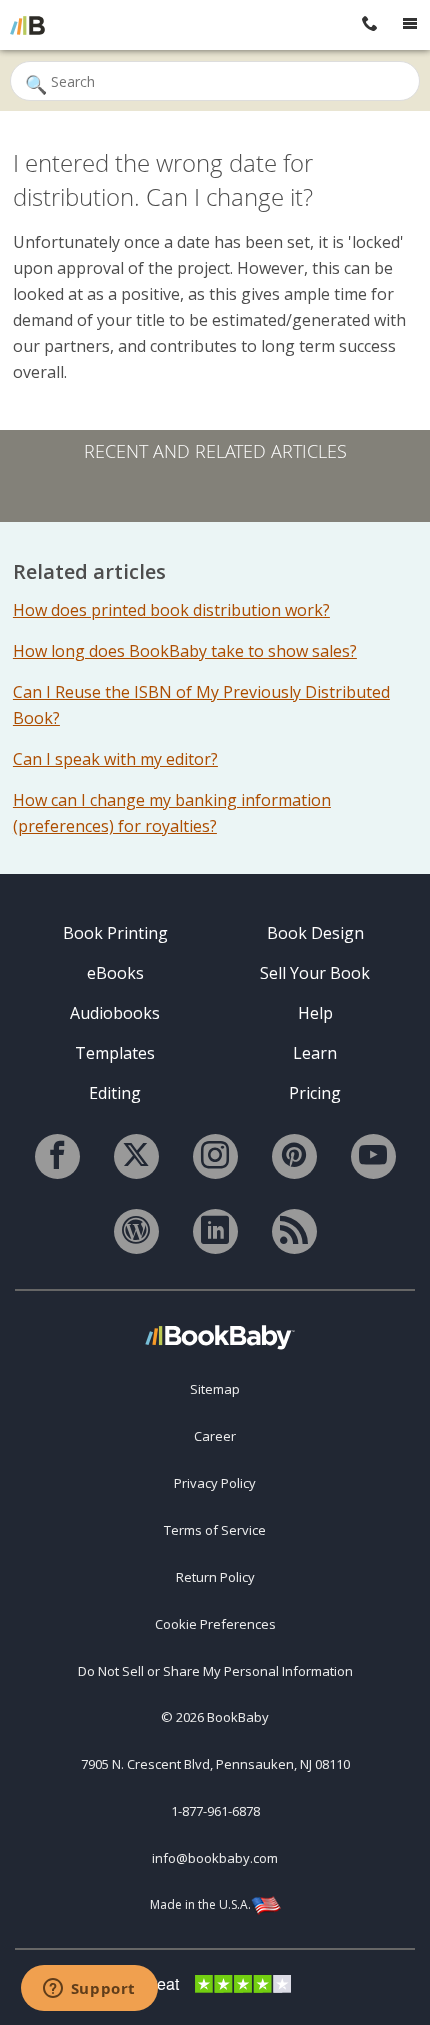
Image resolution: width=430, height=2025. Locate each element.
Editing (115, 1093)
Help (315, 1013)
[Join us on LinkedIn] (215, 1231)
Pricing (315, 1093)
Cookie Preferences (215, 1624)
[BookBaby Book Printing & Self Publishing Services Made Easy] (220, 1336)
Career (215, 1436)
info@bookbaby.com (215, 1858)
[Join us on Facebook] (57, 1156)
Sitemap (215, 1389)
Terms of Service (215, 1530)
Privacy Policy (215, 1483)
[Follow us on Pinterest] (294, 1156)
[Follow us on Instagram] (215, 1156)
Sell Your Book (315, 973)
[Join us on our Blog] (136, 1231)
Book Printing (115, 933)
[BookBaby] (27, 25)
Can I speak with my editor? (115, 759)
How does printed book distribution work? (171, 610)
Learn (315, 1053)
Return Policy (215, 1577)
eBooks (115, 973)
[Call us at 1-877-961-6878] (370, 25)
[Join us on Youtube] (373, 1156)
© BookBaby (215, 1717)
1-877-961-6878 (215, 1811)
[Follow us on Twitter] (136, 1156)
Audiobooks (115, 1013)
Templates (115, 1053)
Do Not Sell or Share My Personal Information (215, 1671)
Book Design (315, 933)
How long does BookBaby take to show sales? (185, 651)
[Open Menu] (410, 25)
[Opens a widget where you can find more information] (89, 1990)
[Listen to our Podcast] (294, 1231)
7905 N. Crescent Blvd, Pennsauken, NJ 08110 (215, 1764)
